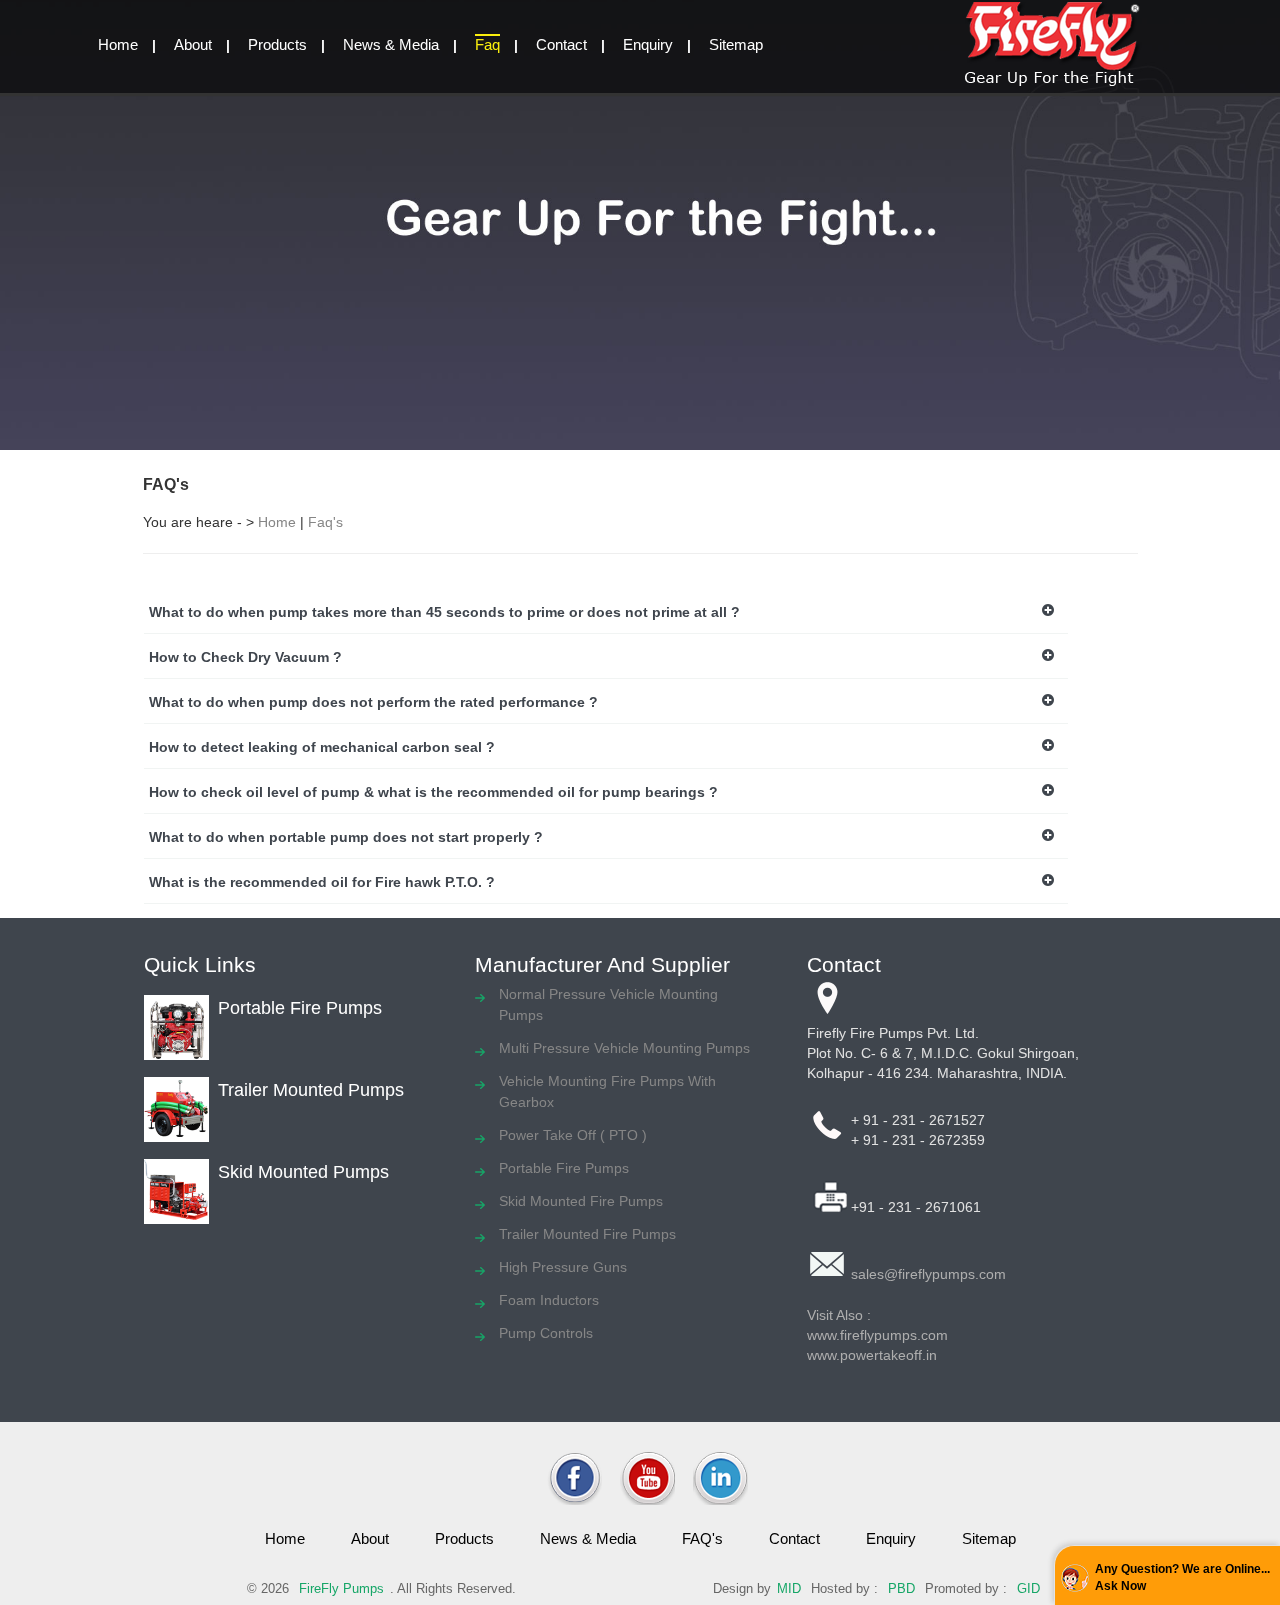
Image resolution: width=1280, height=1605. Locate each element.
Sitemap (736, 44)
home (118, 44)
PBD (901, 1588)
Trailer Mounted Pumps (311, 1090)
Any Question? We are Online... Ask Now (1182, 1577)
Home (277, 522)
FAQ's (702, 1538)
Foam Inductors (549, 1300)
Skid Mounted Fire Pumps (581, 1201)
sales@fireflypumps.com (928, 1274)
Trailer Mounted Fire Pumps (587, 1234)
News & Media (391, 44)
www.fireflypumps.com (877, 1335)
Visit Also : (839, 1315)
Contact (561, 44)
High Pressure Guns (563, 1267)
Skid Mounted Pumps (303, 1172)
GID (1028, 1588)
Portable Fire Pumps (300, 1008)
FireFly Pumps (341, 1588)
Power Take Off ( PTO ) (573, 1135)
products (464, 1538)
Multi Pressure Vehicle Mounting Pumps (624, 1048)
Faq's (325, 522)
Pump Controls (546, 1333)
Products (277, 44)
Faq (487, 44)
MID (789, 1588)
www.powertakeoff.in (872, 1355)
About (193, 44)
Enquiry (648, 44)
